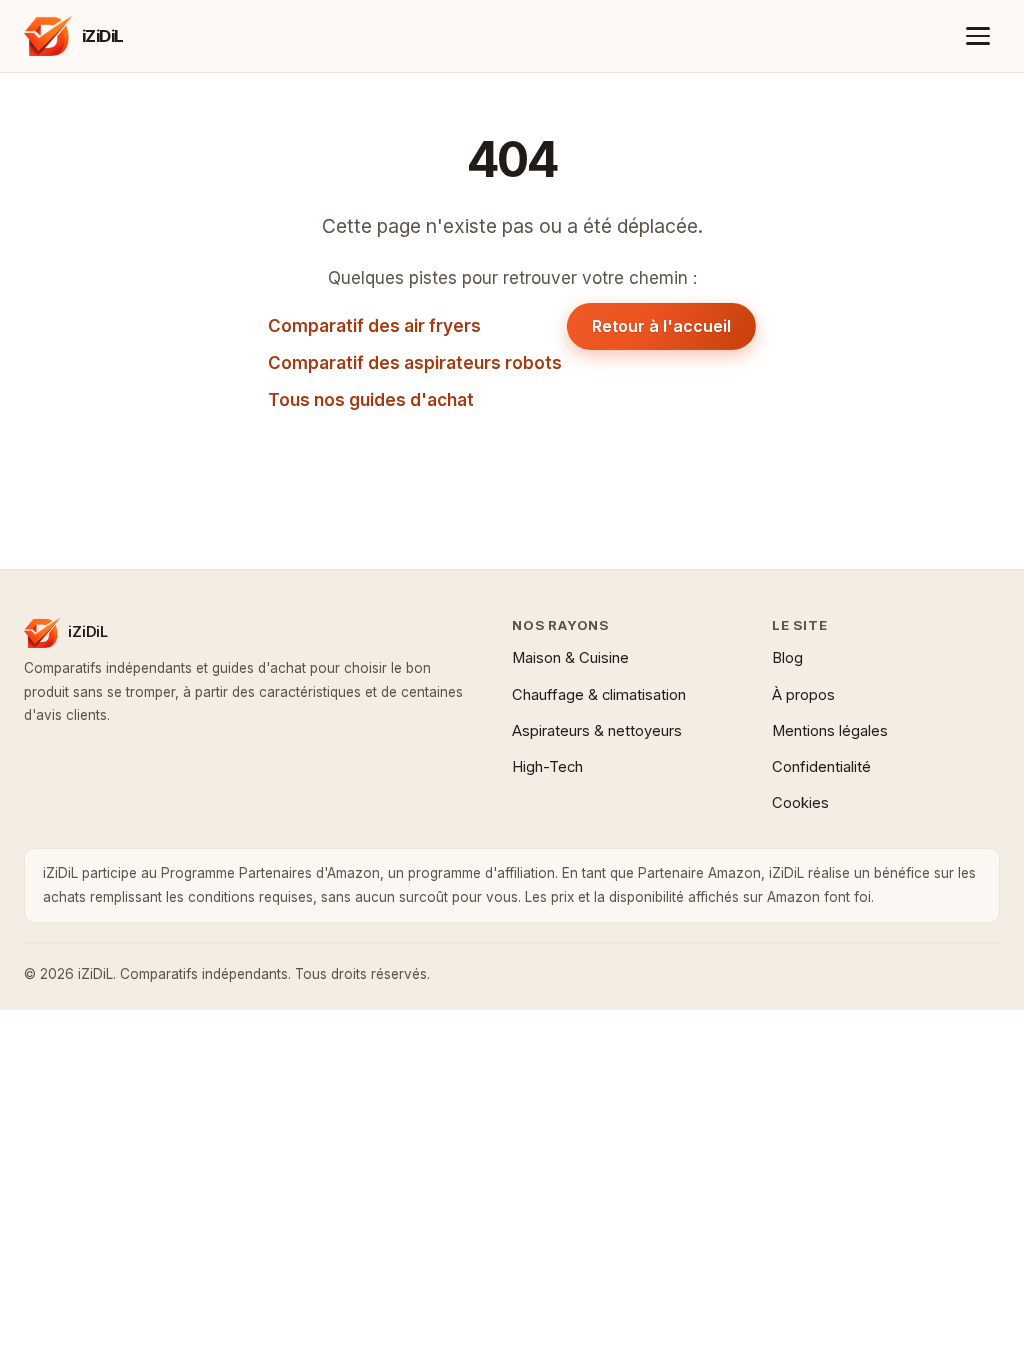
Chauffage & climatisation (599, 695)
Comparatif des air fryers (374, 326)
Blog (787, 658)
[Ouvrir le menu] (978, 36)
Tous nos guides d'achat (371, 400)
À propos (803, 695)
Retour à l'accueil (661, 326)
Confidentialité (821, 767)
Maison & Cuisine (570, 658)
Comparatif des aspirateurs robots (415, 363)
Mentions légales (830, 731)
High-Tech (547, 767)
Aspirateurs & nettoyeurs (597, 731)
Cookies (800, 803)
